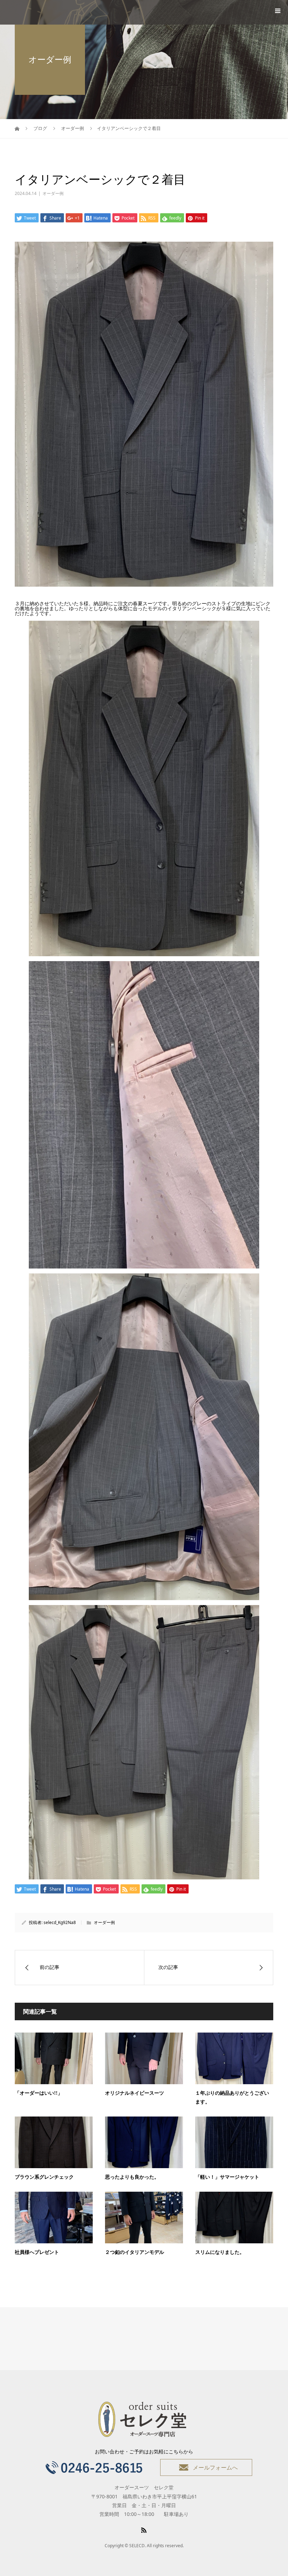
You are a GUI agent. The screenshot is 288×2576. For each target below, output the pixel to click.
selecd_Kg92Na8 (60, 1922)
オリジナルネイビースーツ (135, 2093)
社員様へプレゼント (37, 2252)
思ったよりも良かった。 (132, 2177)
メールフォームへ (215, 2467)
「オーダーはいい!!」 (39, 2093)
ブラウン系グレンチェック (44, 2177)
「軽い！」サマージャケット (227, 2177)
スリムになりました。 (220, 2252)
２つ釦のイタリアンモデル (135, 2252)
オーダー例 (53, 193)
